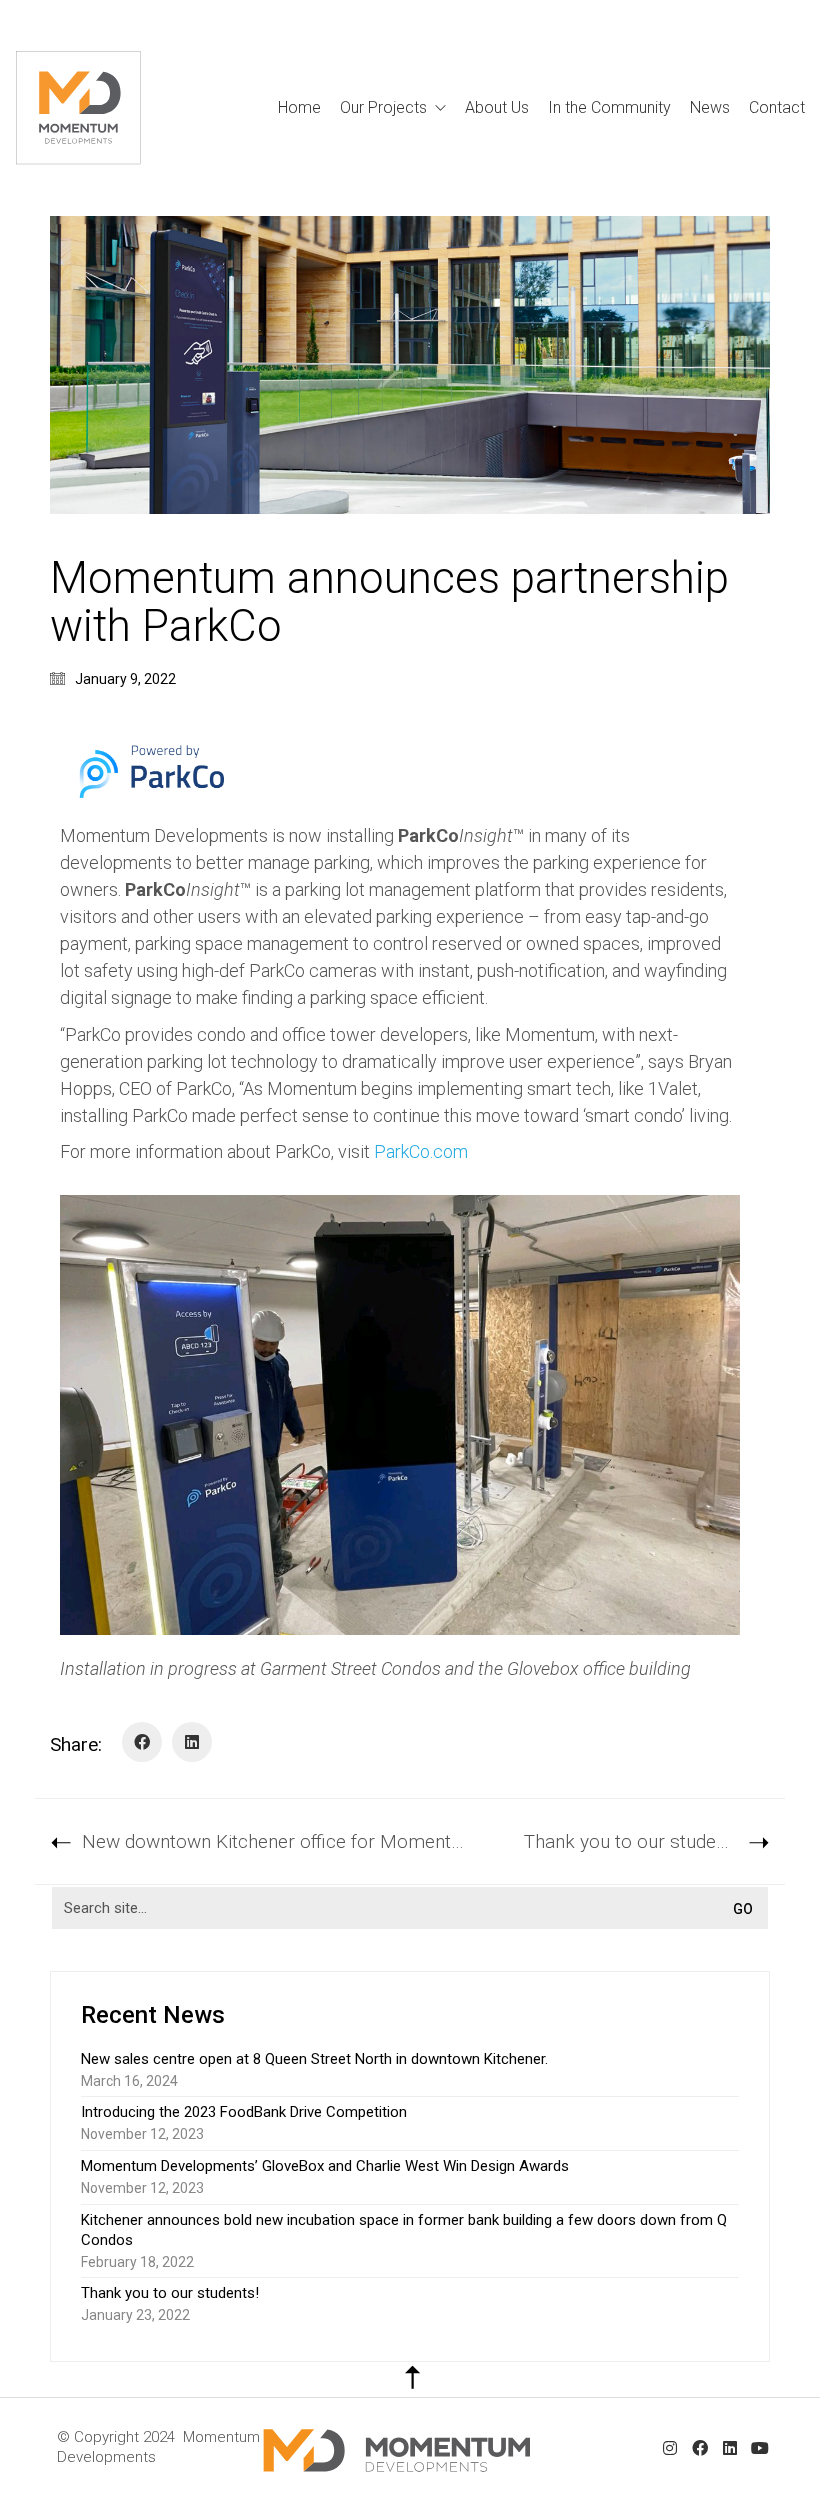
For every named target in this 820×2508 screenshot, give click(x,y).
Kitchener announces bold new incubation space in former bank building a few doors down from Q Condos (404, 2230)
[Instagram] (670, 2448)
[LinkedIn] (192, 1742)
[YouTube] (760, 2448)
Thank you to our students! (170, 2293)
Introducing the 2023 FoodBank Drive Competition (244, 2112)
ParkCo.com (421, 1151)
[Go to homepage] (78, 108)
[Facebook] (142, 1742)
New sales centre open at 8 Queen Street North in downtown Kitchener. (314, 2059)
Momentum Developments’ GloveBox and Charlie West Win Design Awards (325, 2166)
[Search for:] (410, 1908)
